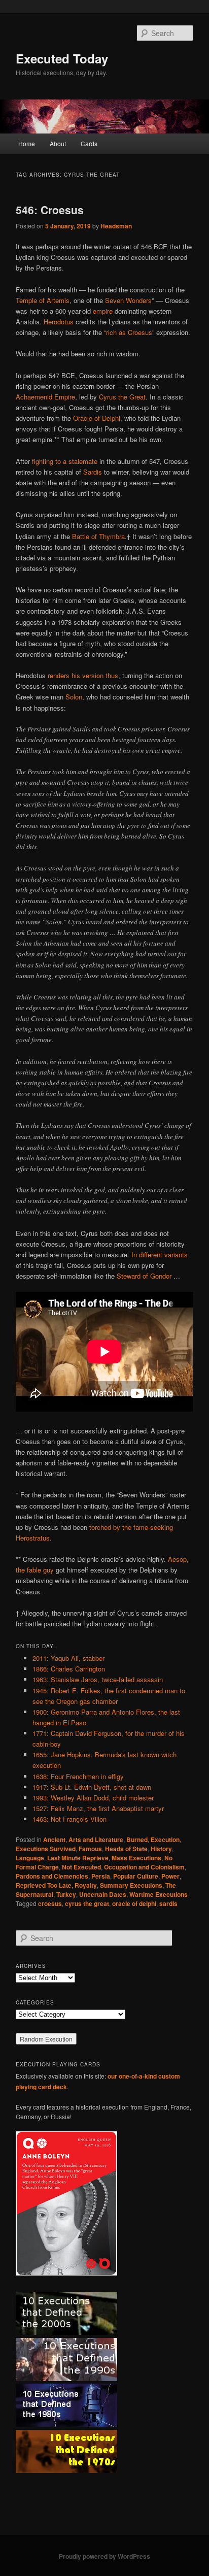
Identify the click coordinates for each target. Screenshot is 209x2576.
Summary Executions (131, 1885)
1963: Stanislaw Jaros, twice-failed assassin (98, 1679)
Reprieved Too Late (44, 1885)
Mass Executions (136, 1858)
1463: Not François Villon (69, 1819)
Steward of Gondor (144, 1276)
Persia (101, 1876)
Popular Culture (136, 1876)
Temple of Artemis (43, 300)
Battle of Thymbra (98, 536)
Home (27, 143)
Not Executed (81, 1867)
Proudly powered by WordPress (104, 2556)
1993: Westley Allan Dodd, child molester (93, 1798)
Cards (89, 143)
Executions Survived (46, 1849)
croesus (50, 1903)
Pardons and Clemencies (52, 1876)
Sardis (93, 472)
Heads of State (126, 1849)
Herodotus (59, 322)
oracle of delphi (134, 1903)
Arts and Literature (96, 1839)
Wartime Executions (159, 1894)
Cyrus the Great (122, 397)
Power (170, 1876)
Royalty (86, 1885)
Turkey (66, 1894)
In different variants (160, 1254)
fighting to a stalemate (65, 461)
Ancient (54, 1839)
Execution (165, 1839)
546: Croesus (50, 210)
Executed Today (62, 58)
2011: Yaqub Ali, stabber (68, 1658)
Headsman (116, 226)
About (58, 143)
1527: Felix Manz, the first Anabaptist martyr (98, 1808)
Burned (137, 1839)
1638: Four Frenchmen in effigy (78, 1776)
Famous (90, 1849)
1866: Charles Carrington (69, 1669)
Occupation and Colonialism (144, 1867)
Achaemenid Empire (45, 397)
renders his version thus (83, 675)
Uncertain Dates (103, 1894)
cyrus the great (87, 1903)
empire (103, 311)
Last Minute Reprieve (78, 1858)
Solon (74, 697)
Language (30, 1858)
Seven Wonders (128, 300)
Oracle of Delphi (97, 418)
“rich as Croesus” (129, 332)
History (161, 1849)
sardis (168, 1903)
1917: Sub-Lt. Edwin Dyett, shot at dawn (92, 1787)
